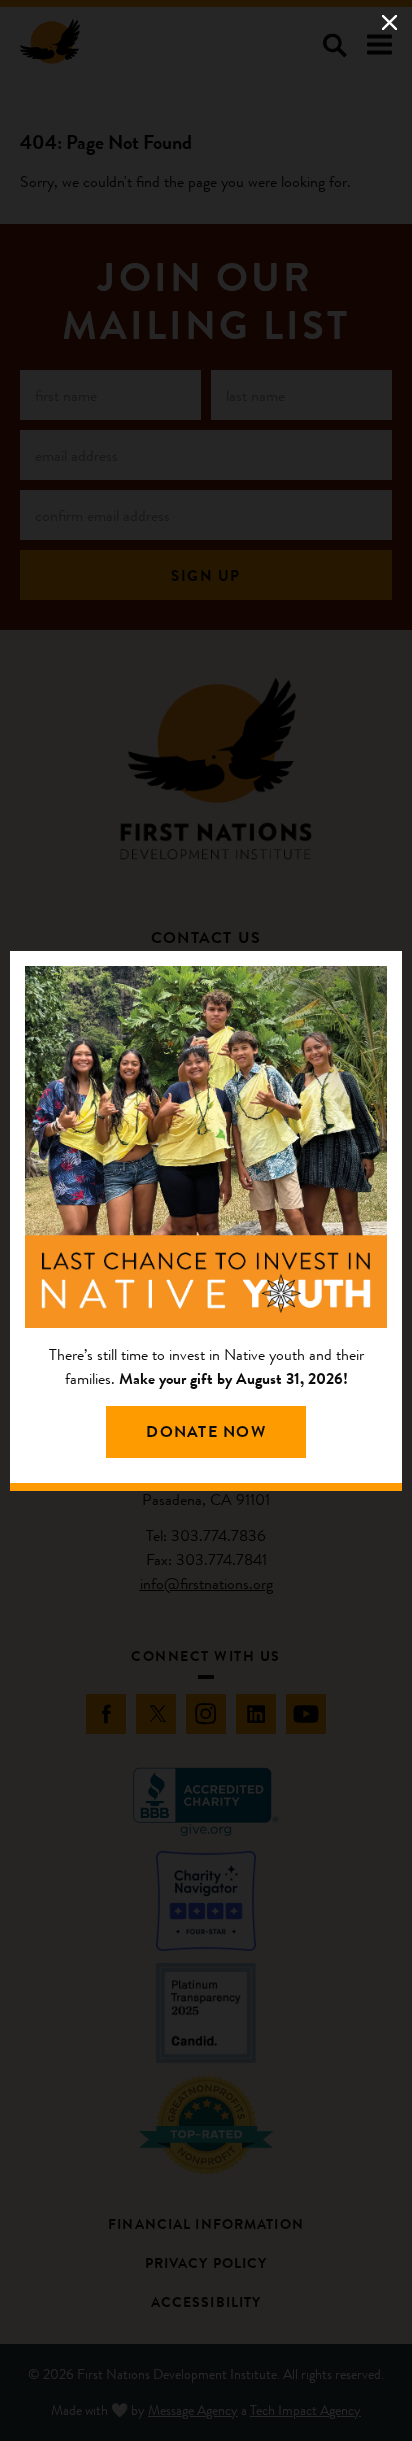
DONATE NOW (206, 1431)
